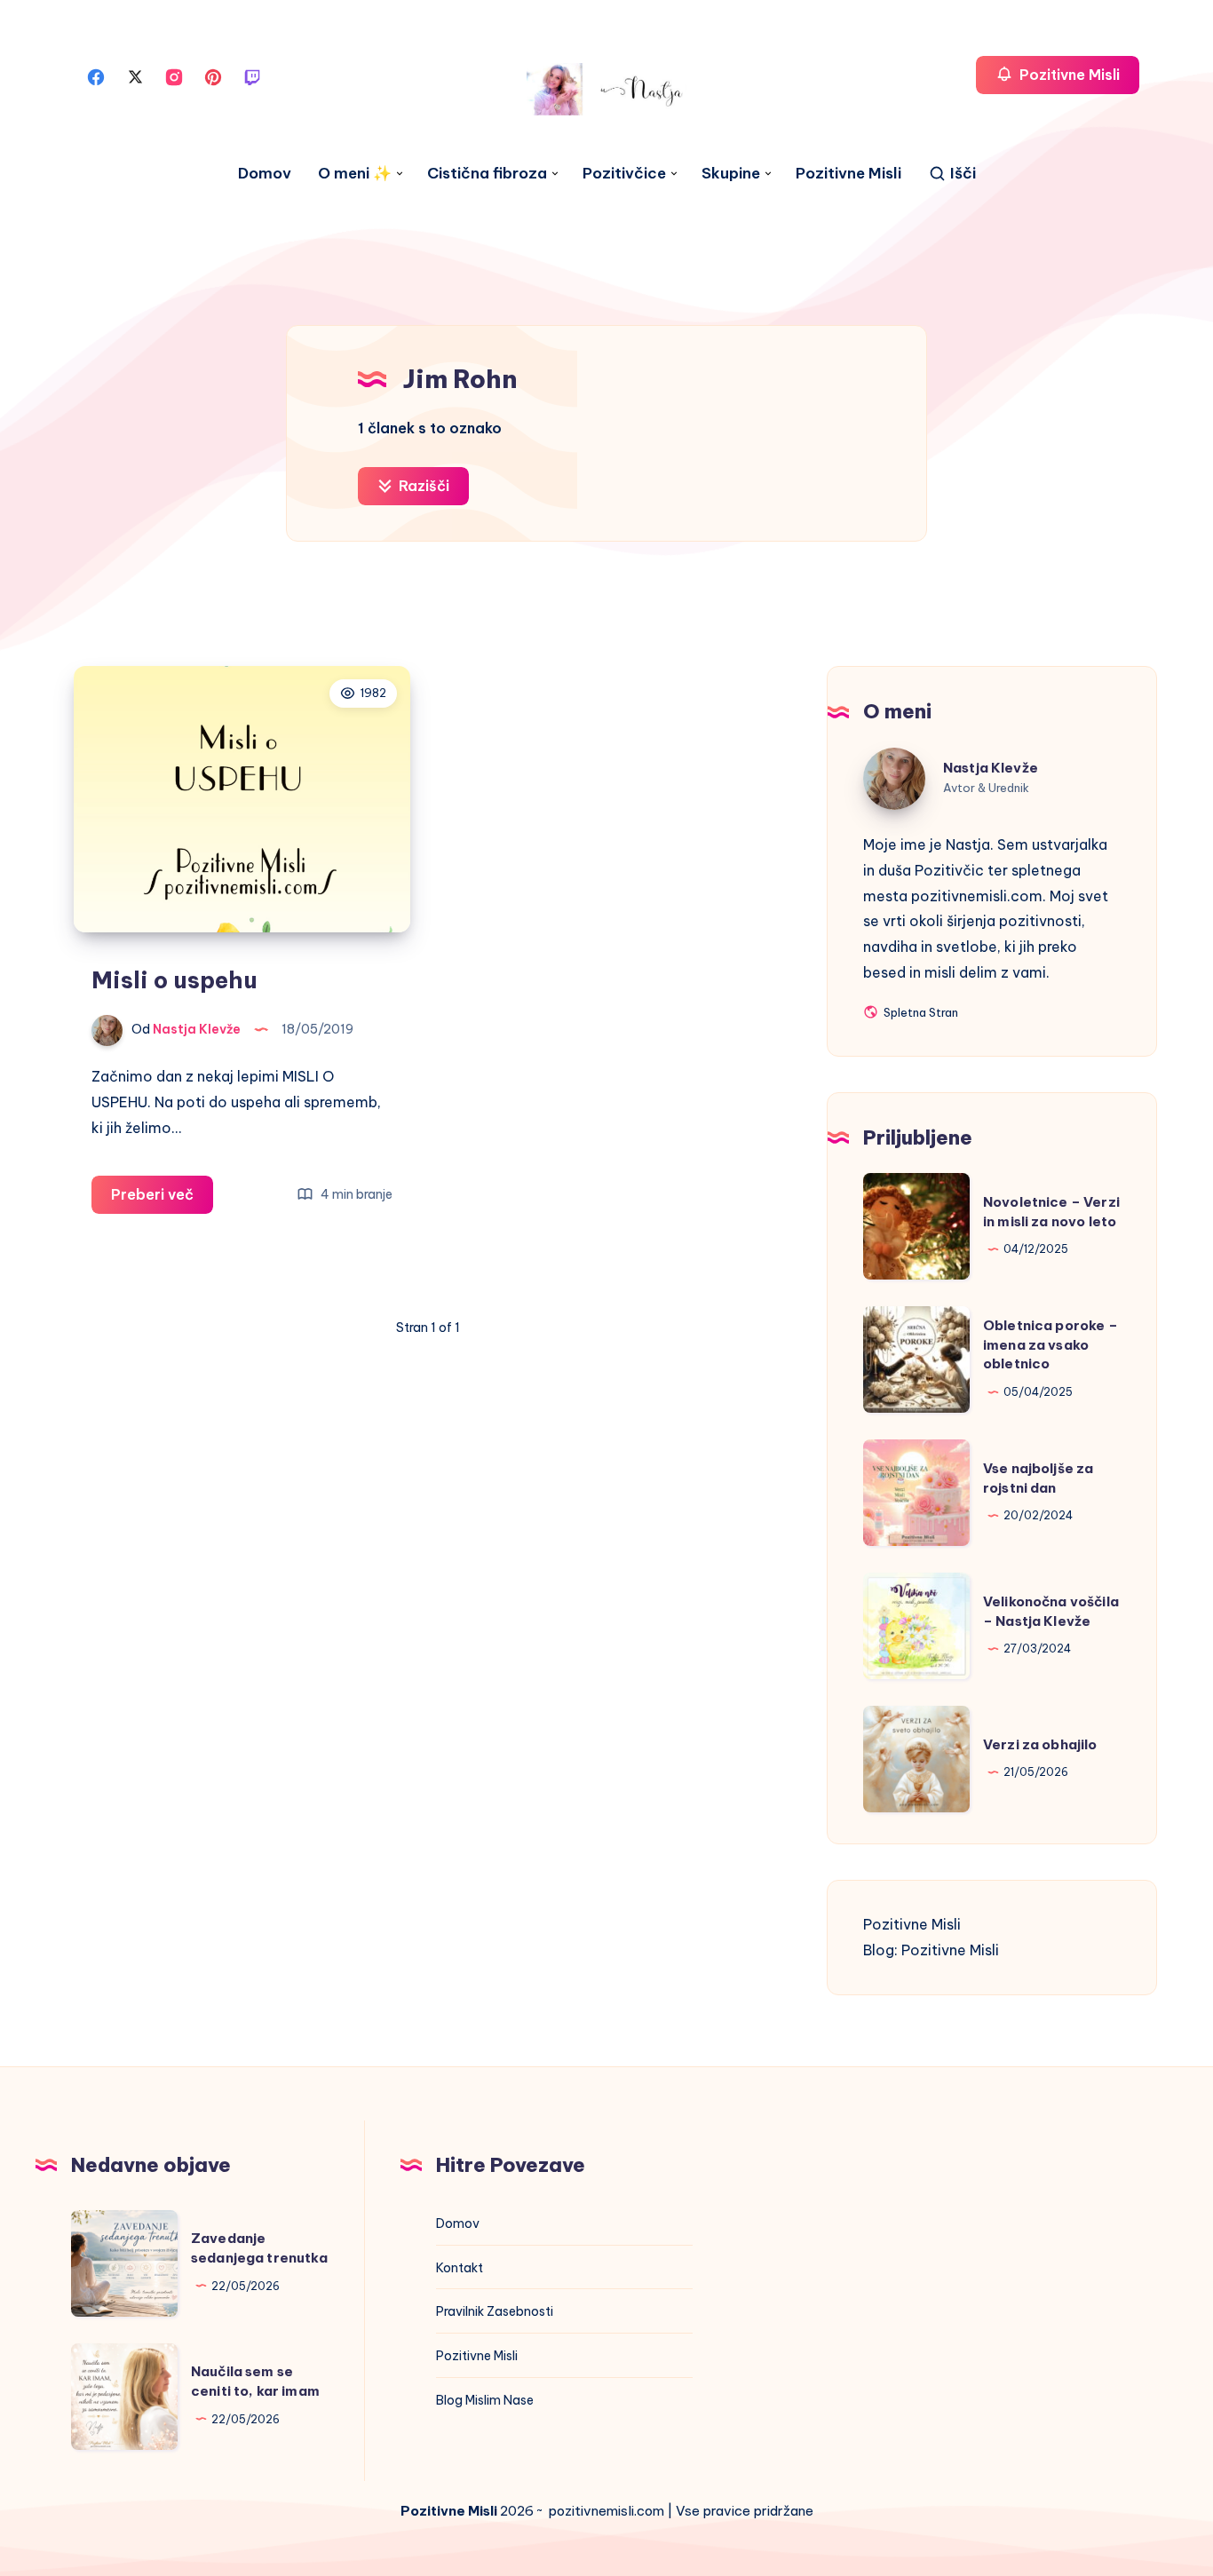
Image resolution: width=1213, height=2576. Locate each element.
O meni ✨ (355, 174)
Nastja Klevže (991, 768)
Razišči (422, 486)
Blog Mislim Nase (485, 2400)
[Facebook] (96, 75)
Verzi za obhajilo (1040, 1744)
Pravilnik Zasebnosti (495, 2311)
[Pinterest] (213, 75)
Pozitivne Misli (848, 174)
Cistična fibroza (487, 174)
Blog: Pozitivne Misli (931, 1950)
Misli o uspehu (174, 980)
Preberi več (162, 1199)
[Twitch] (252, 75)
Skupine (731, 174)
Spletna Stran (920, 1014)
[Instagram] (174, 75)
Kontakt (460, 2268)
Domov (265, 174)
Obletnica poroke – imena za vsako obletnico (1050, 1345)
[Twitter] (135, 75)
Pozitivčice (624, 174)
